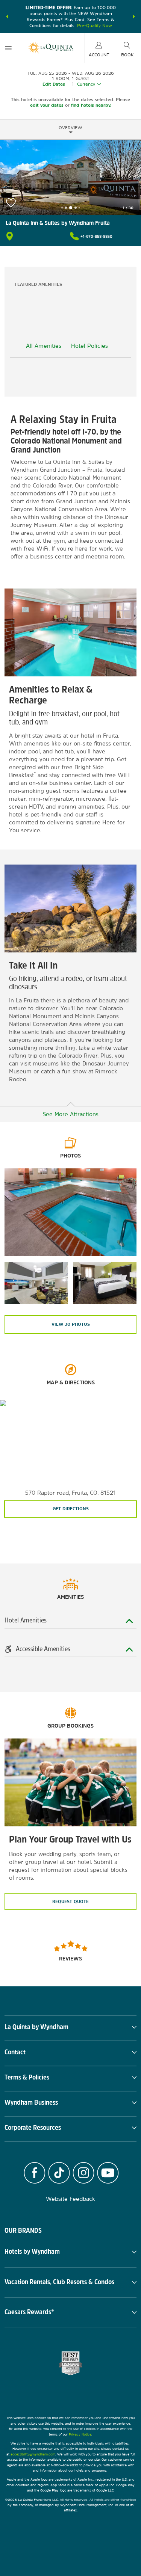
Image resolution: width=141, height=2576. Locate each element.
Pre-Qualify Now (95, 26)
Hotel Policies (89, 346)
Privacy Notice (80, 2434)
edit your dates (47, 105)
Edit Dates (54, 84)
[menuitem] (8, 48)
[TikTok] (59, 2174)
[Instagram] (84, 2174)
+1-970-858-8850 (96, 236)
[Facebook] (34, 2174)
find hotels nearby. (91, 105)
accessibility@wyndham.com (33, 2454)
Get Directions (71, 1509)
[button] (7, 17)
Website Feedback (70, 2199)
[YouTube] (108, 2174)
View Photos (71, 1324)
